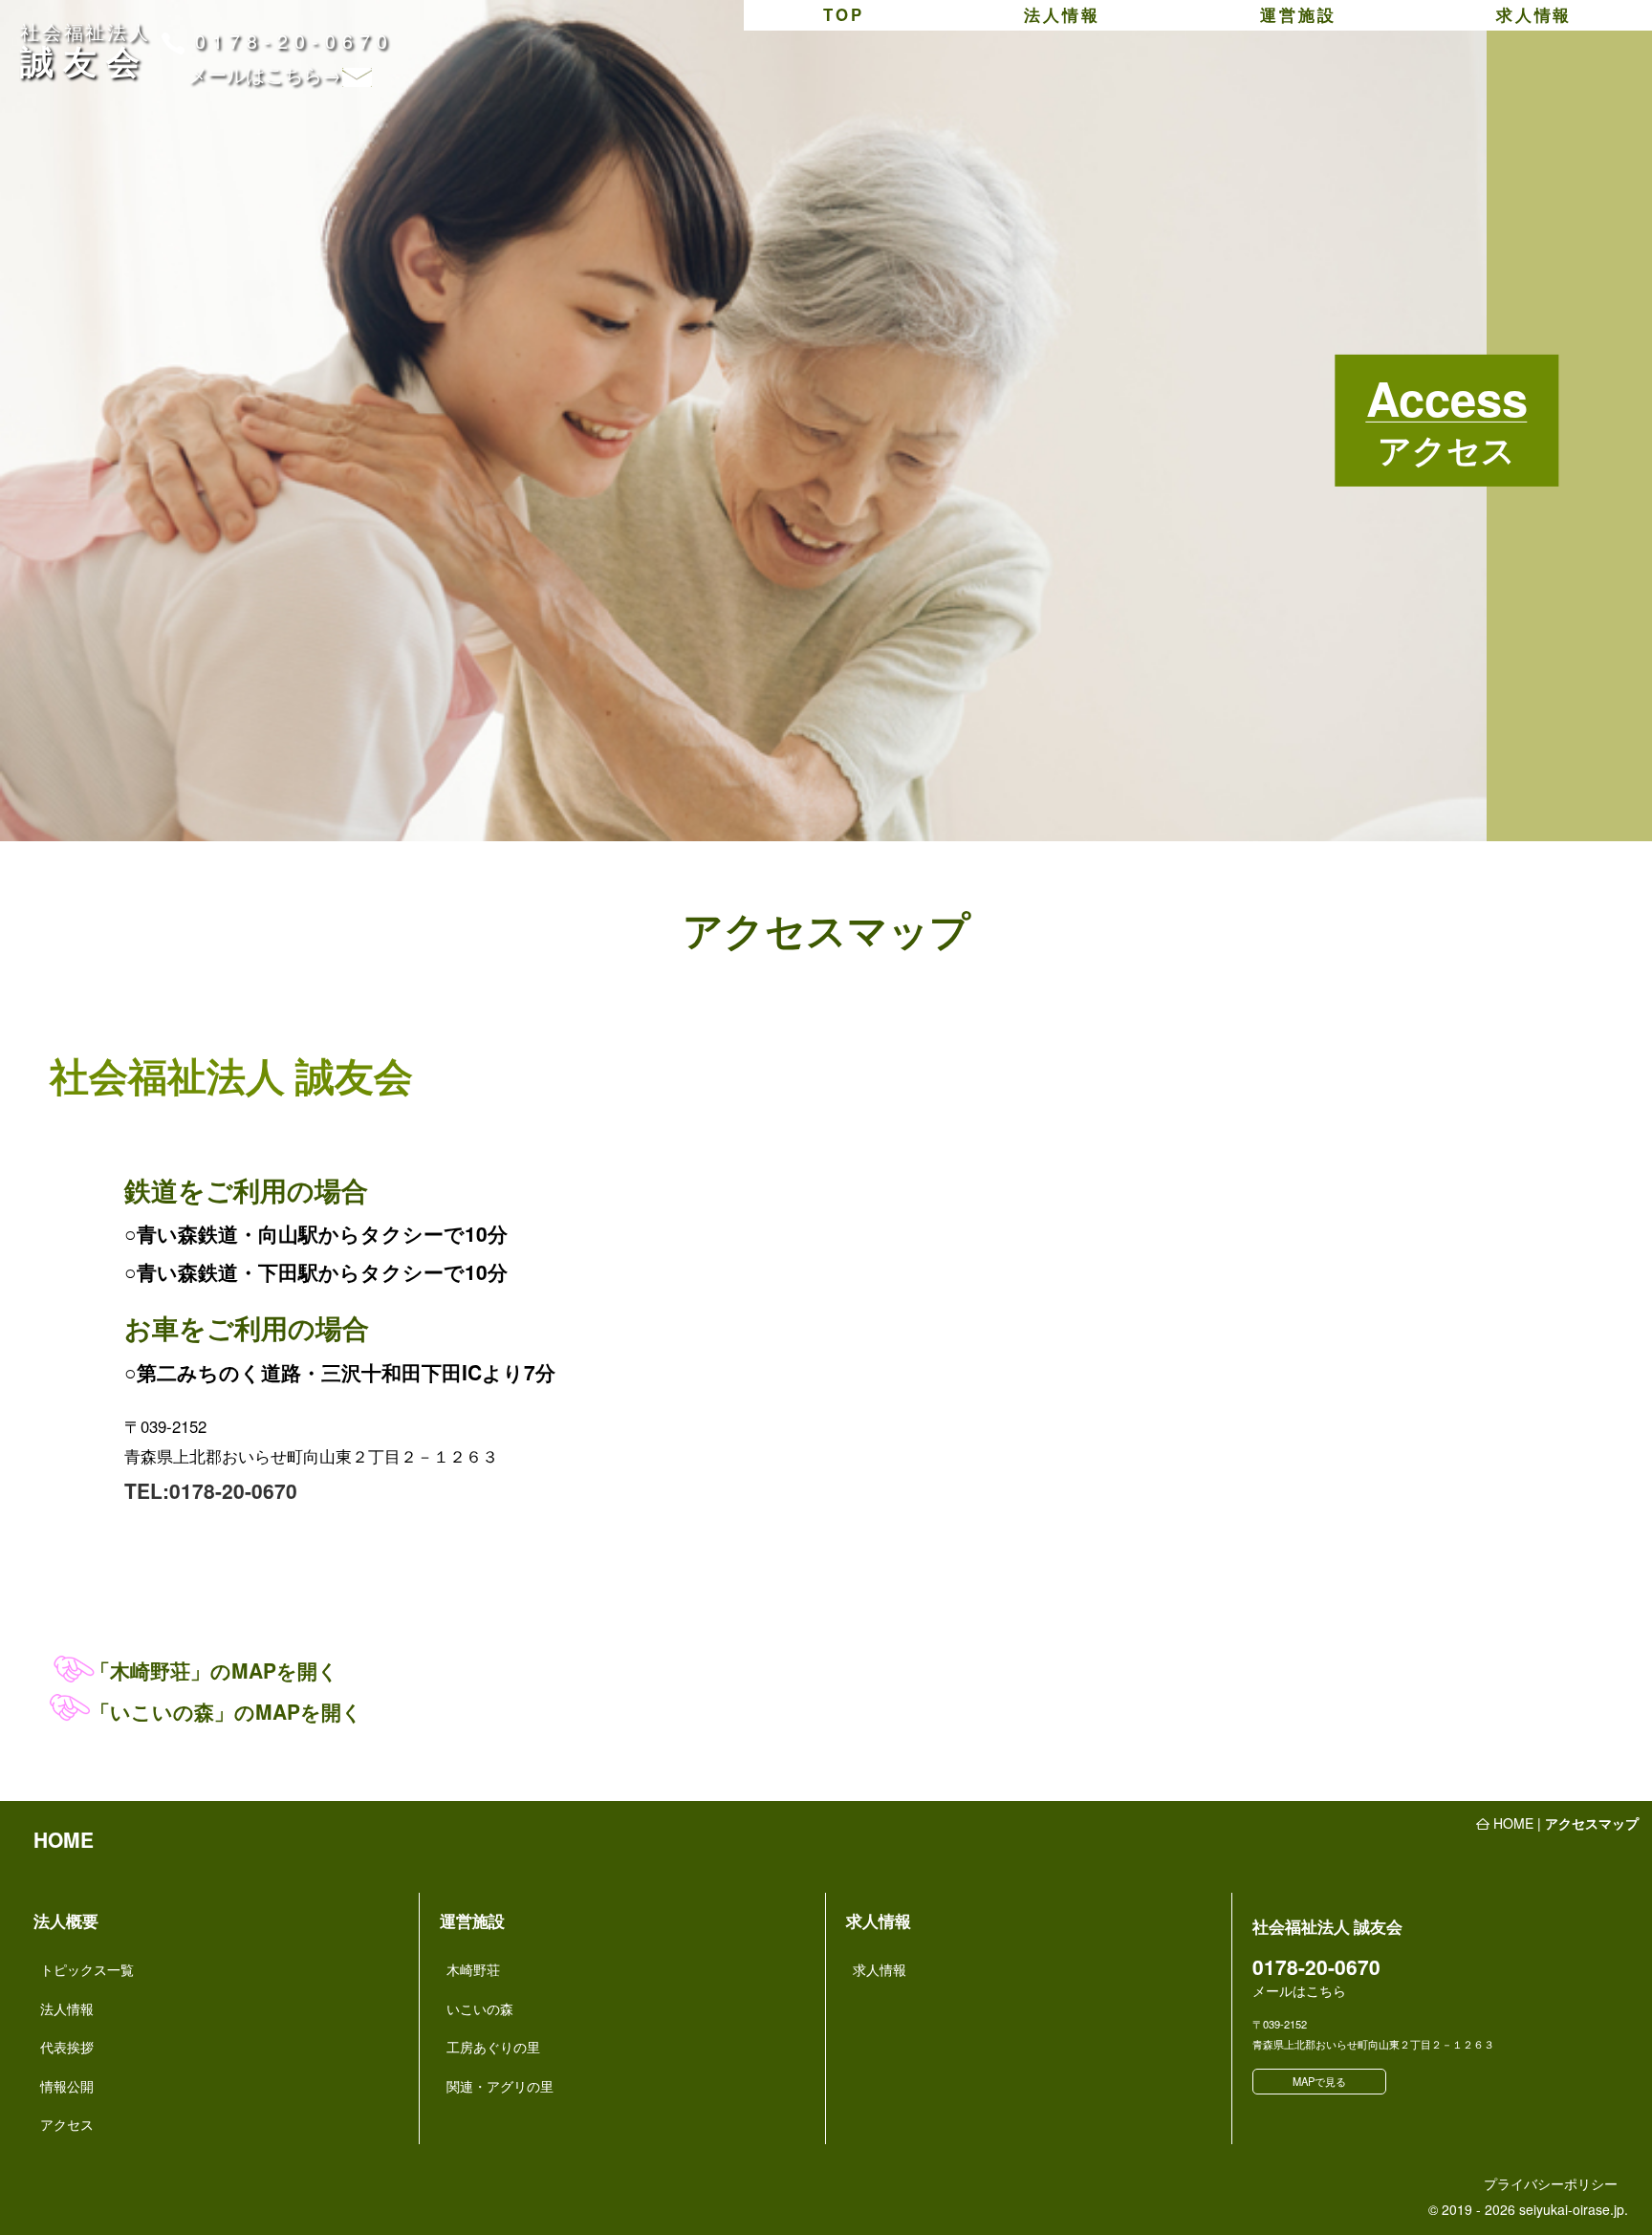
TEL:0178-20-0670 (211, 1490)
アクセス (67, 2124)
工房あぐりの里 (493, 2047)
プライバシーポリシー (1551, 2183)
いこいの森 (480, 2008)
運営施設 (1298, 14)
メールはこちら (1299, 1990)
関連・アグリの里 (500, 2086)
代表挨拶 (67, 2047)
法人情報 (1062, 14)
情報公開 (67, 2086)
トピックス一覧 (87, 1969)
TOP (843, 14)
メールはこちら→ (265, 74)
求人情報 (1534, 14)
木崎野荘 (473, 1969)
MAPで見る (1319, 2081)
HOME (64, 1839)
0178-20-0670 (294, 41)
